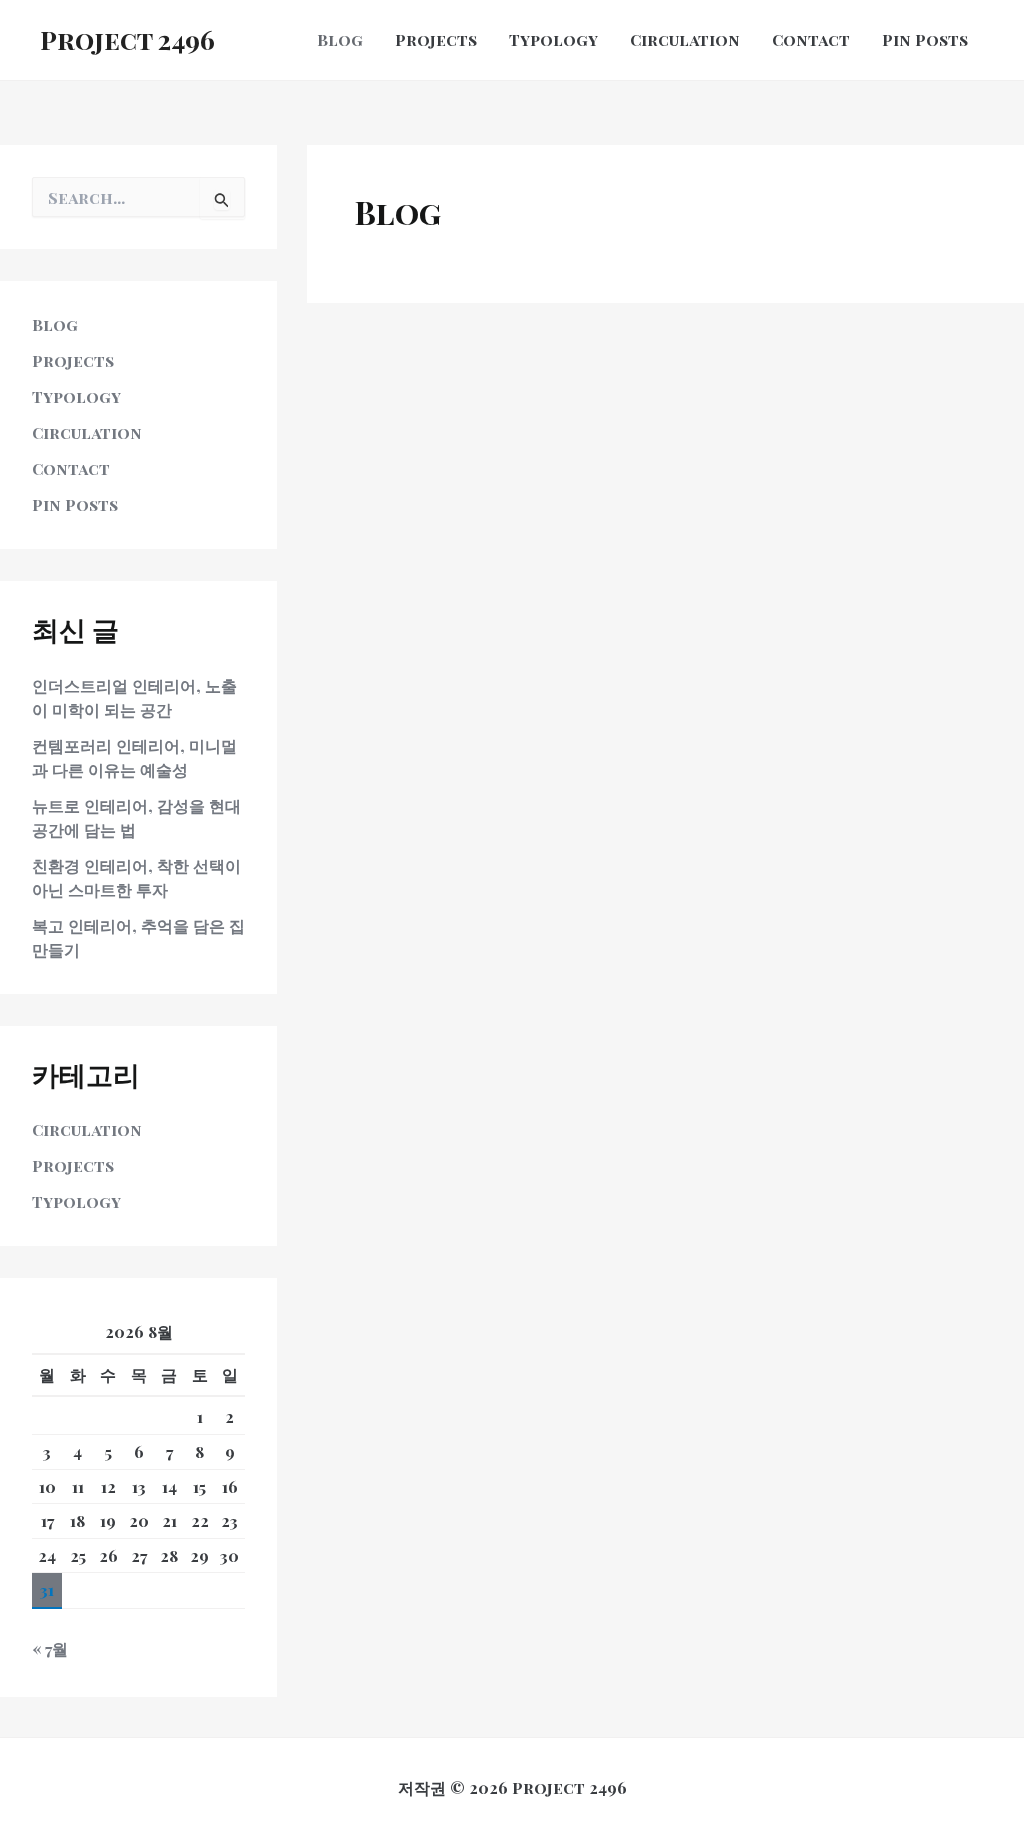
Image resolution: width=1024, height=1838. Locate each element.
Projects (73, 360)
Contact (71, 468)
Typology (76, 396)
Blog (55, 324)
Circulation (87, 432)
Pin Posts (75, 504)
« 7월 (50, 1648)
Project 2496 (127, 39)
